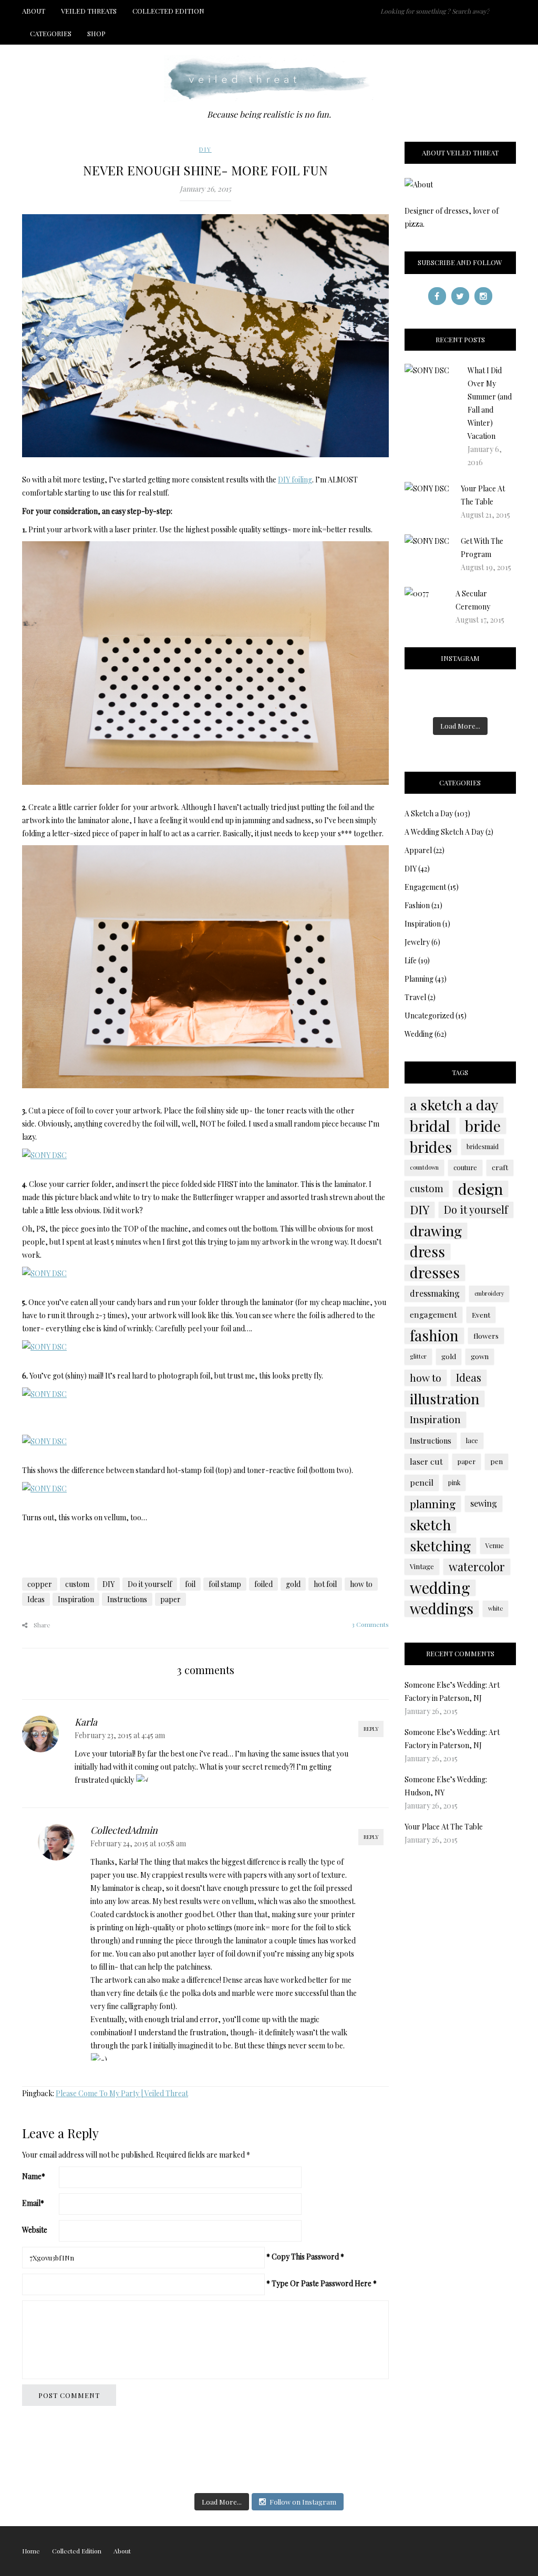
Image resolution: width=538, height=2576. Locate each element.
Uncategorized (429, 1016)
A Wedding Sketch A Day (444, 832)
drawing (436, 1231)
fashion (434, 1336)
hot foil (325, 1584)
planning (433, 1503)
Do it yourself (150, 1584)
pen (496, 1461)
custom (77, 1584)
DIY (205, 149)
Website (35, 2230)
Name (34, 2176)
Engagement (425, 887)
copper (40, 1584)
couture (465, 1167)
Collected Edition (168, 11)
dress (427, 1252)
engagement (433, 1314)
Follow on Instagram (303, 2502)
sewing (484, 1503)
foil (190, 1584)
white (495, 1608)
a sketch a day (454, 1105)
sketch (430, 1524)
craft (500, 1167)
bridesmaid (483, 1147)
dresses (435, 1273)
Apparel (418, 850)
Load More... (460, 726)
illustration (444, 1399)
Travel (415, 997)
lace (472, 1440)
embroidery (489, 1293)
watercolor (477, 1566)
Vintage (422, 1566)
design (480, 1189)
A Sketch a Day (429, 813)
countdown (424, 1167)
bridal (430, 1126)
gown (480, 1356)
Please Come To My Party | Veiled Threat (122, 2093)
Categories (51, 33)
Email (33, 2203)
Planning (419, 979)
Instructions (127, 1599)
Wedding (419, 1034)
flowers (486, 1336)
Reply (371, 1729)
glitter (418, 1356)
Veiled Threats (89, 11)
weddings (442, 1608)
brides (431, 1147)
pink (454, 1482)
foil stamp (225, 1584)
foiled (263, 1584)
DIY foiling (295, 480)
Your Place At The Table (444, 1827)
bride (483, 1126)
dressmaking (435, 1293)
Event (481, 1315)
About (34, 11)
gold (293, 1584)
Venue (495, 1545)
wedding (440, 1587)
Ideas (36, 1599)
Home (31, 2551)
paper (170, 1599)
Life (411, 960)
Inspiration (76, 1599)
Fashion (417, 905)
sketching (440, 1545)
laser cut (426, 1461)
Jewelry (417, 942)
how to (361, 1584)
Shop (96, 33)
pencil (422, 1482)
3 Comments (370, 1624)
